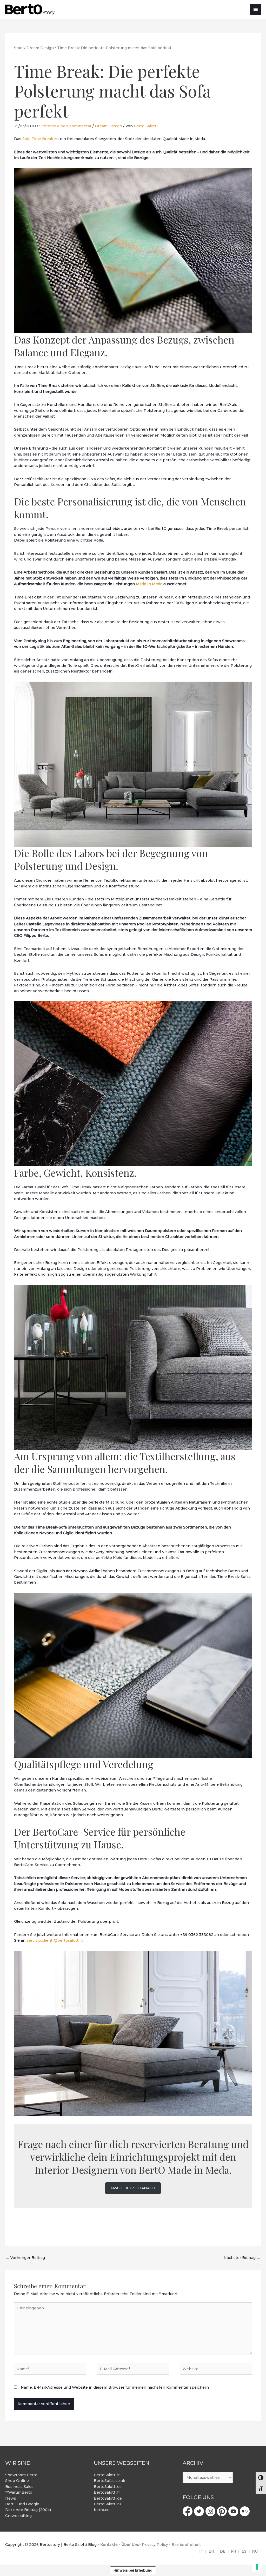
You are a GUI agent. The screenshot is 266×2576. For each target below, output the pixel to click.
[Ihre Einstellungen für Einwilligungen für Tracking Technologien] (257, 2567)
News (11, 2498)
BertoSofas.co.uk (109, 2481)
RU (255, 2551)
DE (223, 2551)
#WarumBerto (19, 2492)
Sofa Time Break (38, 139)
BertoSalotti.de (108, 2498)
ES (244, 2551)
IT (201, 2551)
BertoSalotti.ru (107, 2504)
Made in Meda (149, 584)
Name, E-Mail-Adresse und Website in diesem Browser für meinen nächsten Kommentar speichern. (115, 2387)
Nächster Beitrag (242, 2258)
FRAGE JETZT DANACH (133, 2188)
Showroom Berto (21, 2475)
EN (211, 2551)
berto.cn (102, 2510)
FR (234, 2551)
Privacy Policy (155, 2545)
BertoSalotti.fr (107, 2492)
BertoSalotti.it (107, 2475)
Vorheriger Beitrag (25, 2258)
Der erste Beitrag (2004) (28, 2510)
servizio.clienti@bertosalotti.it (55, 1940)
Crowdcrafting (18, 2516)
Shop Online (17, 2481)
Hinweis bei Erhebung (133, 2570)
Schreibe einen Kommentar (65, 126)
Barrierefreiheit (186, 2545)
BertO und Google (22, 2504)
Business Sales (19, 2487)
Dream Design (108, 126)
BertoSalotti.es (108, 2487)
